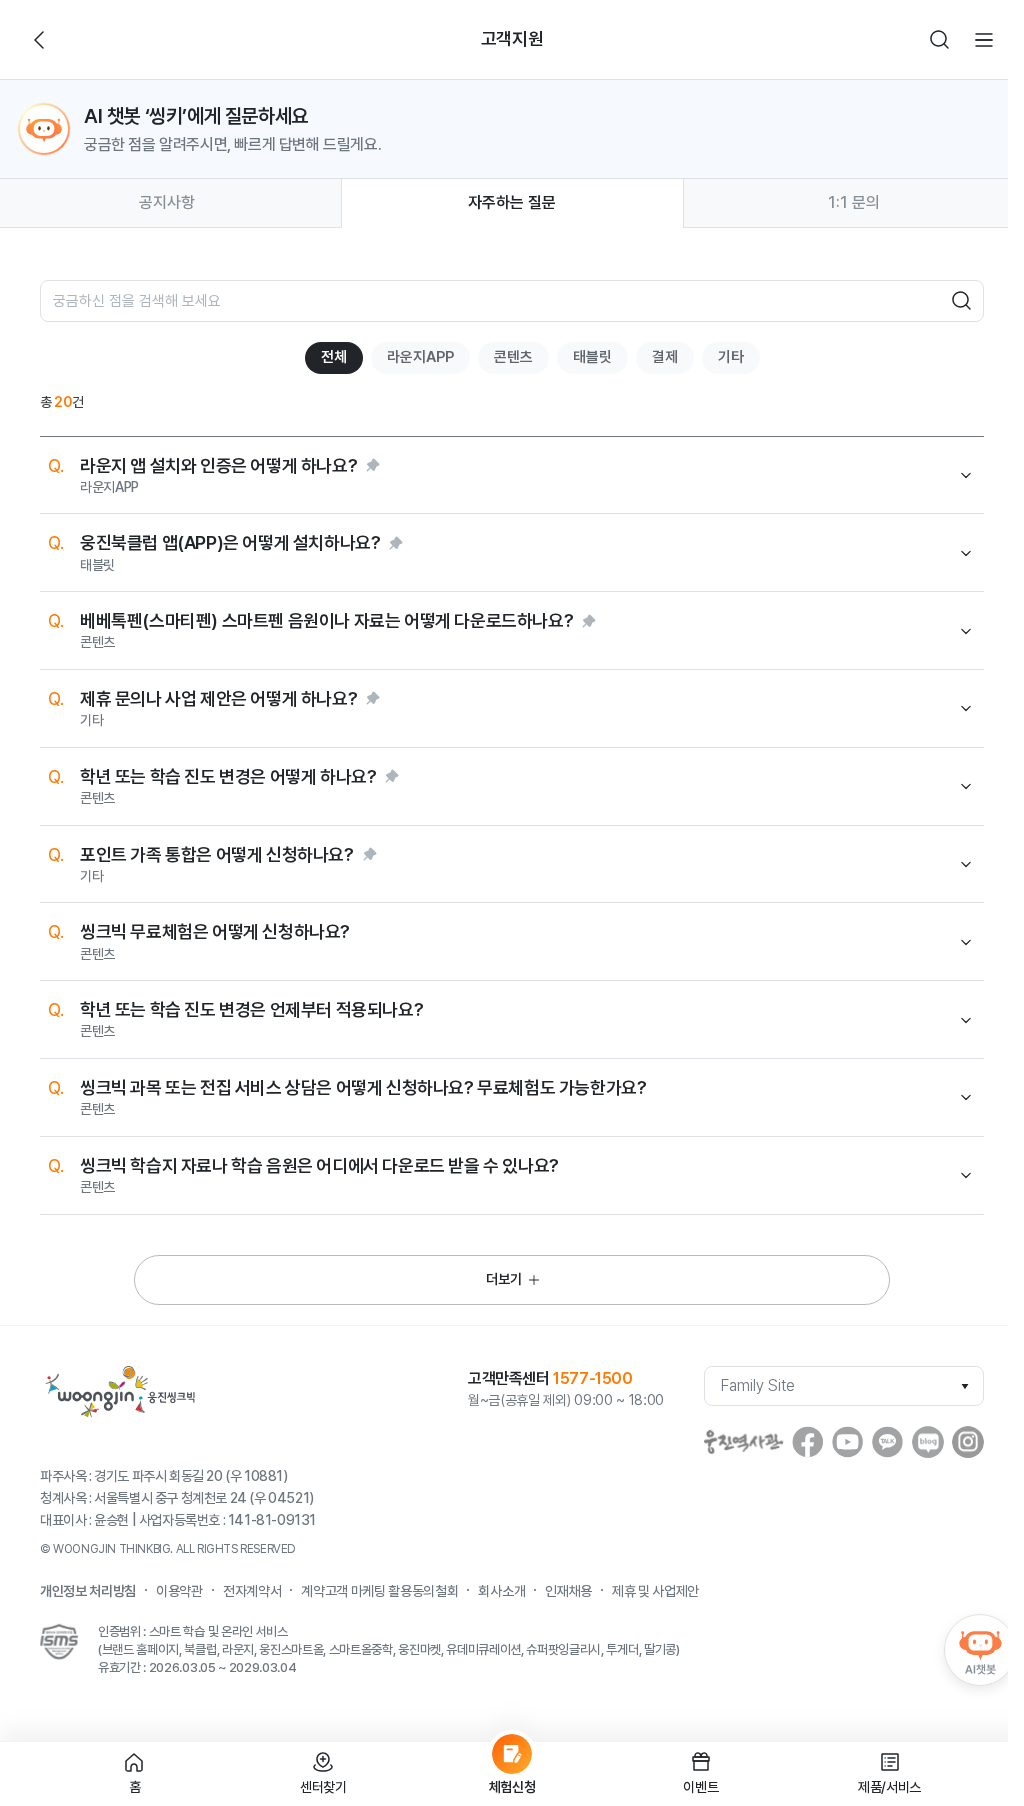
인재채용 (568, 1591)
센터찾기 (323, 1787)
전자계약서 (252, 1591)
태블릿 (592, 356)
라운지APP (420, 356)
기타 (731, 356)
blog (928, 1442)
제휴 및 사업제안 (655, 1591)
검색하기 (940, 40)
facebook (808, 1442)
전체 (334, 356)
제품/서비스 (889, 1787)
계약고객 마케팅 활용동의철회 (379, 1591)
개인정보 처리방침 (88, 1591)
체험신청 (512, 1787)
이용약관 (179, 1591)
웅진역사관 (744, 1442)
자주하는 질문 (512, 202)
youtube (848, 1442)
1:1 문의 (854, 202)
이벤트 (700, 1787)
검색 (962, 301)
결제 (665, 356)
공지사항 (167, 202)
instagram (968, 1442)
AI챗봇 (980, 1650)
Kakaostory (888, 1442)
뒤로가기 (40, 40)
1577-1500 (592, 1378)
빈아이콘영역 (84, 40)
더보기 (504, 1279)
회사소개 (501, 1591)
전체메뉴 (984, 40)
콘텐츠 (513, 356)
